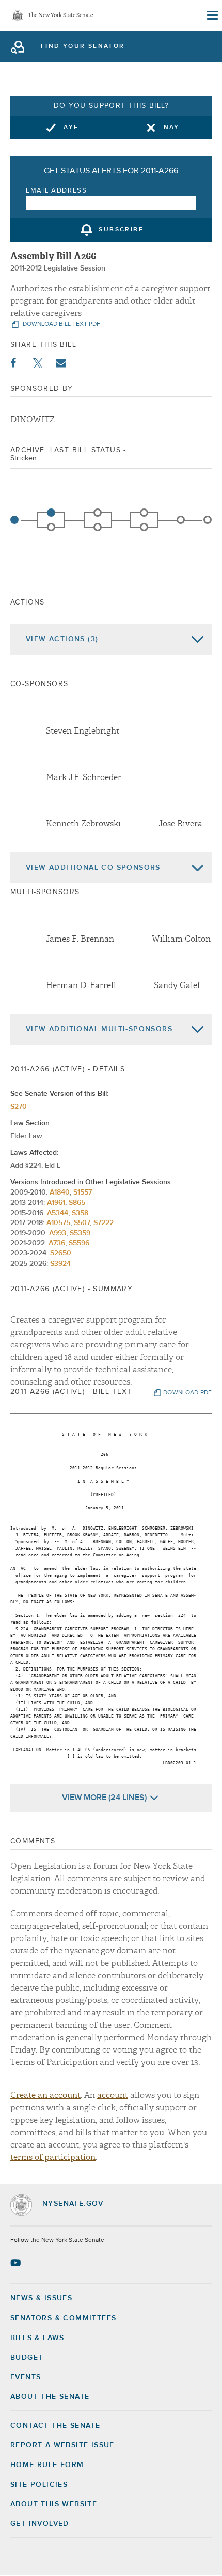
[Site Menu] (212, 15)
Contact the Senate (55, 2426)
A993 (58, 1233)
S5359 (80, 1233)
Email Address (57, 191)
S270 (19, 1107)
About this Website (54, 2504)
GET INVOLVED (40, 2524)
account (113, 2095)
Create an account (45, 2095)
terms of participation (53, 2157)
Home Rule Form (47, 2465)
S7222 (104, 1223)
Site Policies (39, 2485)
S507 (82, 1223)
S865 (77, 1203)
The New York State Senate (60, 16)
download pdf (187, 1393)
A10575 (58, 1223)
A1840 (60, 1192)
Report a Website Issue (62, 2445)
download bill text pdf (61, 324)
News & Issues (41, 2298)
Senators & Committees (63, 2318)
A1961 (56, 1203)
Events (26, 2377)
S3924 (60, 1264)
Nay (172, 128)
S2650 (61, 1253)
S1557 (83, 1192)
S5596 (79, 1243)
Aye (71, 128)
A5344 (58, 1213)
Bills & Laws (37, 2338)
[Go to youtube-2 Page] (17, 2263)
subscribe (121, 230)
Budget (27, 2358)
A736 (57, 1243)
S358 (80, 1213)
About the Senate (50, 2397)
